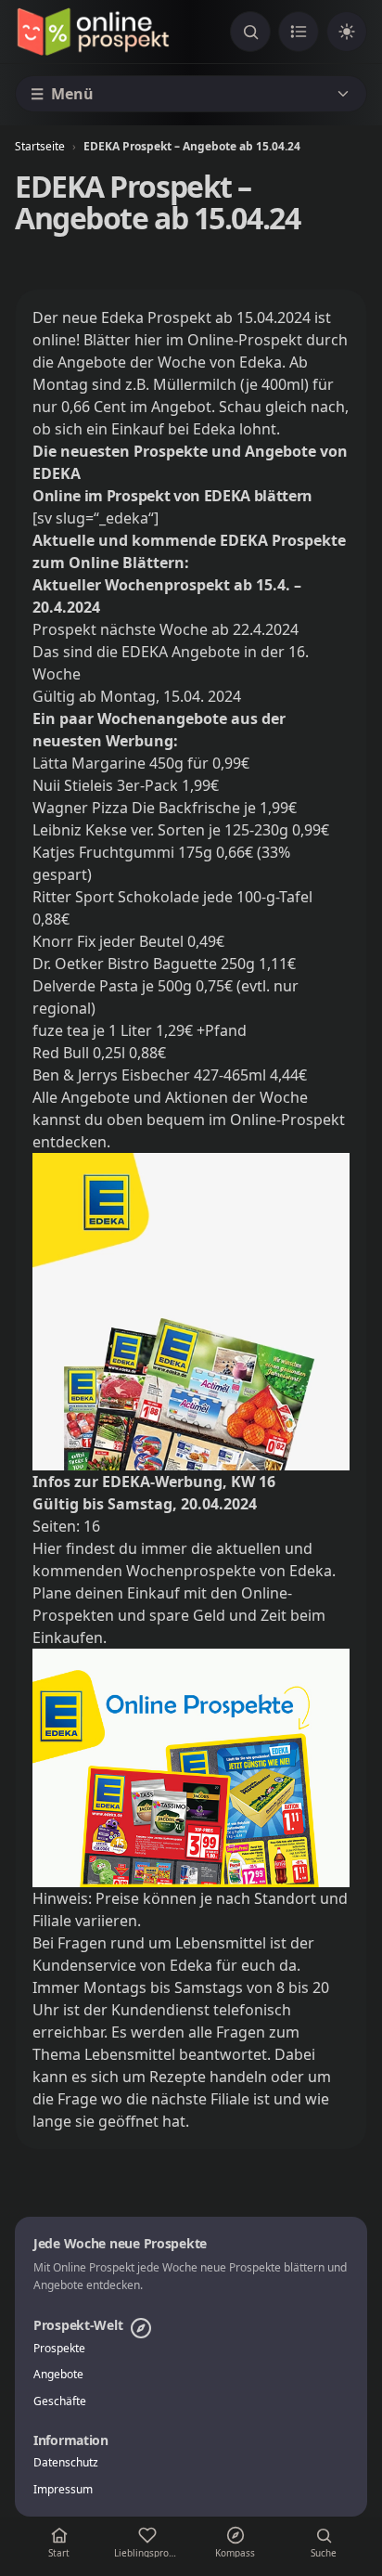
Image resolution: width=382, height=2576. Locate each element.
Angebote (58, 2375)
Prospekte (59, 2349)
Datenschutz (66, 2463)
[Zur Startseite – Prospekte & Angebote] (93, 32)
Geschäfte (60, 2401)
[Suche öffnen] (250, 32)
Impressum (63, 2490)
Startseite (40, 146)
